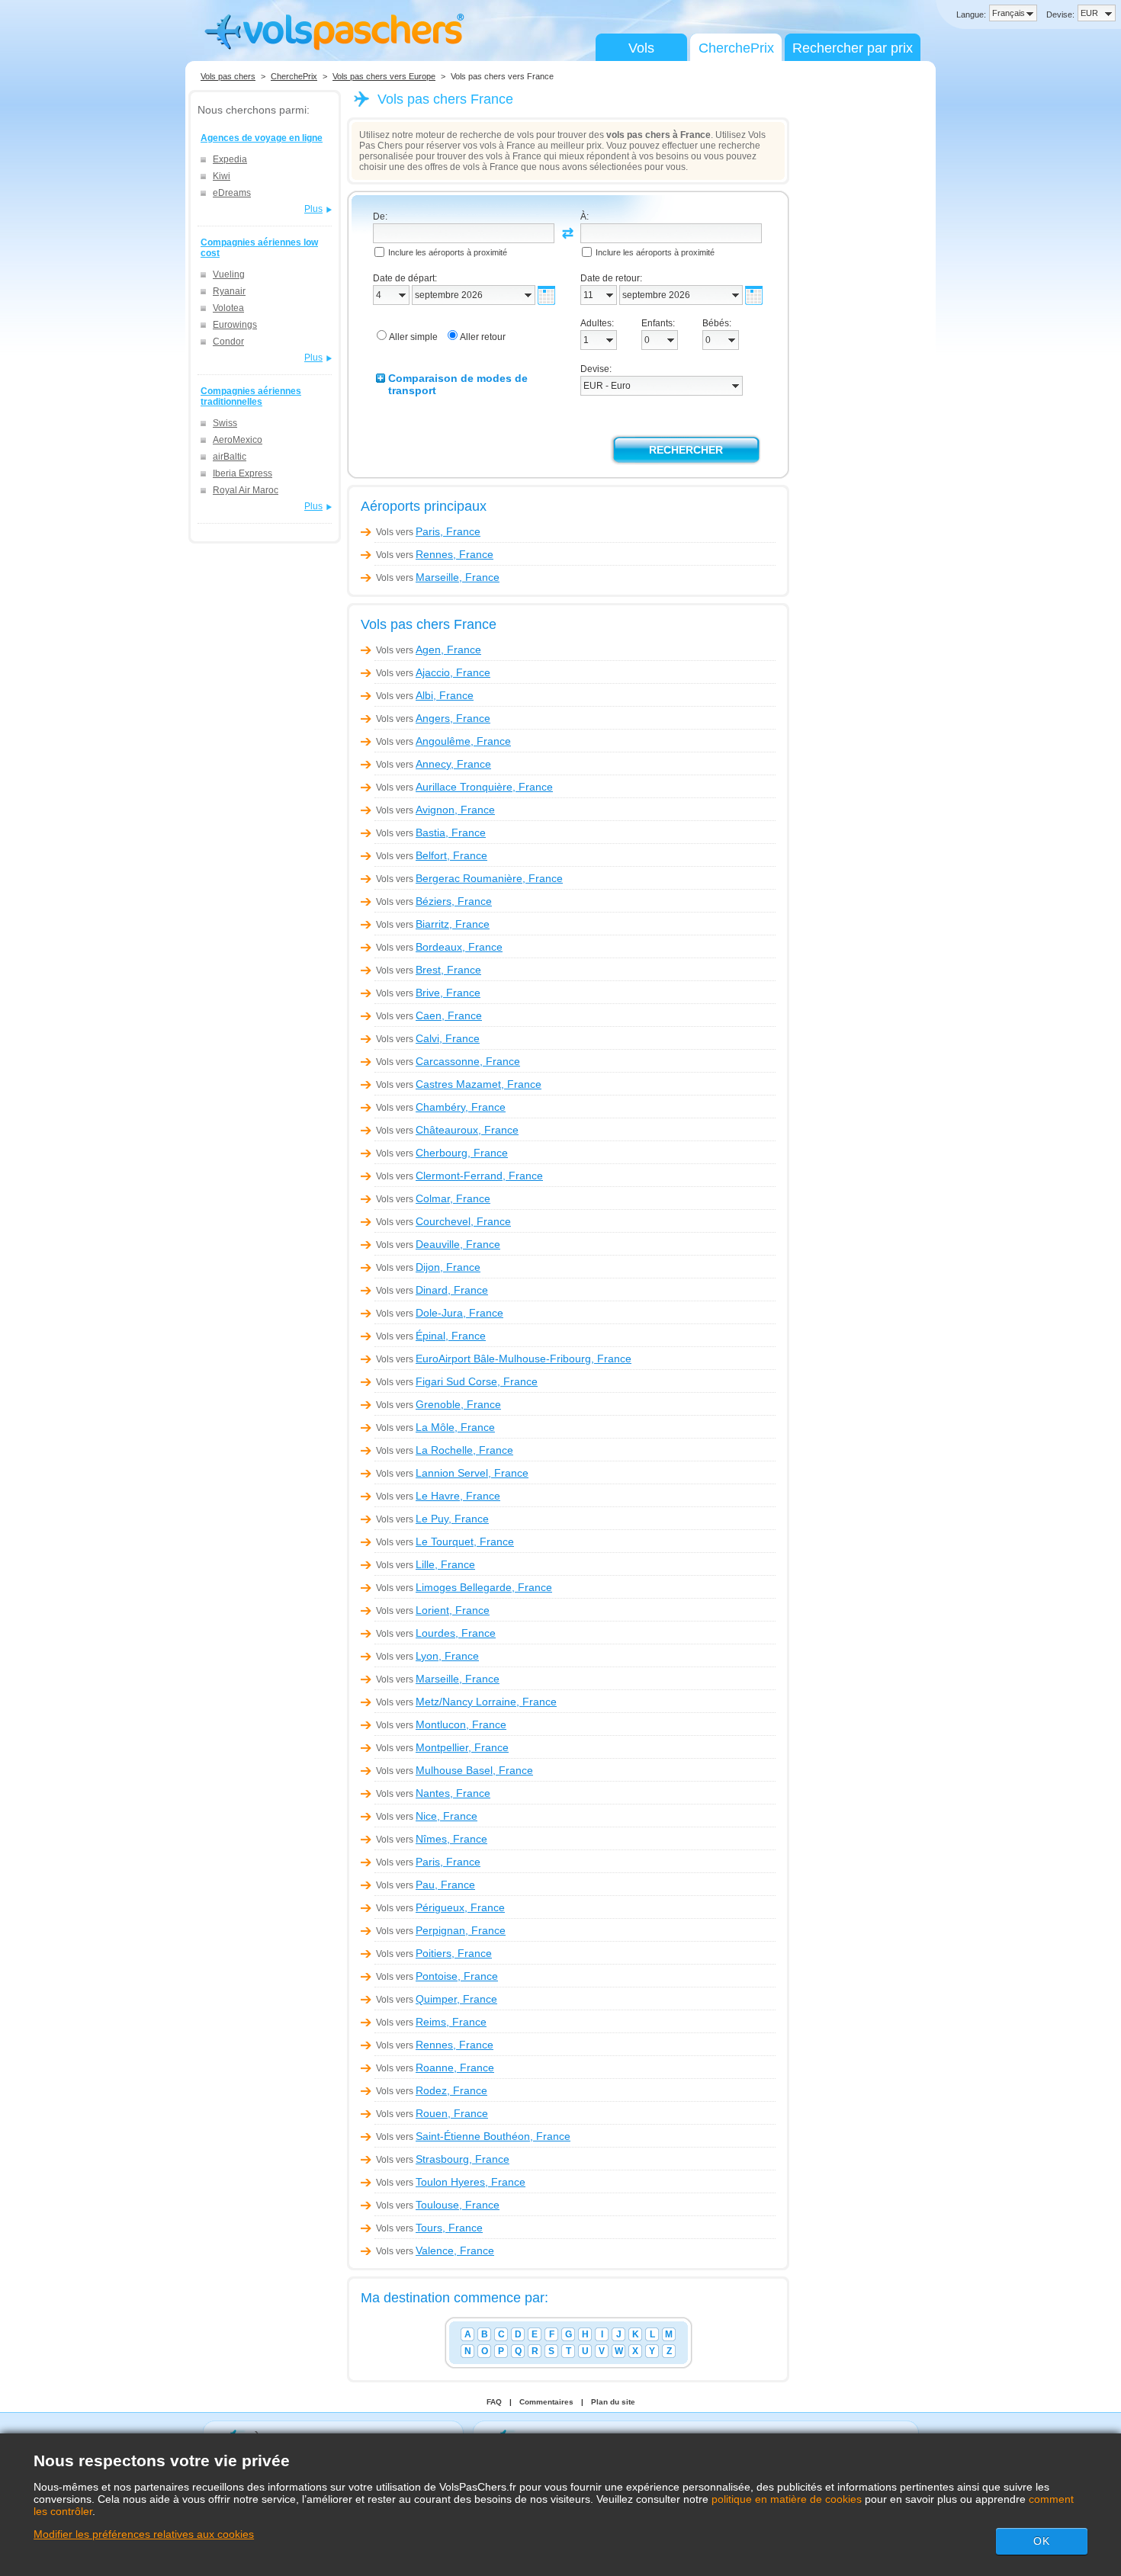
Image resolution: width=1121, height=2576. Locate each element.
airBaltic (230, 457)
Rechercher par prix (853, 48)
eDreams (232, 193)
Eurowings (235, 325)
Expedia (230, 159)
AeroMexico (238, 440)
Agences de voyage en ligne (262, 138)
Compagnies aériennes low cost (259, 248)
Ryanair (229, 291)
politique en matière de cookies (787, 2499)
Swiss (225, 423)
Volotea (228, 308)
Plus (313, 209)
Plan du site (613, 2402)
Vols (641, 48)
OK (1042, 2541)
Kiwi (222, 176)
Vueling (229, 274)
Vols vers (428, 532)
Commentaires (546, 2402)
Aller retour (483, 337)
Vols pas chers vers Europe (384, 76)
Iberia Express (243, 473)
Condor (228, 342)
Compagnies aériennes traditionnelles (251, 396)
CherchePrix (736, 48)
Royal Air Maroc (246, 490)
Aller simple (413, 337)
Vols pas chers (228, 76)
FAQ (494, 2402)
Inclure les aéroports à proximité (448, 252)
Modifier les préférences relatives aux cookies (144, 2534)
